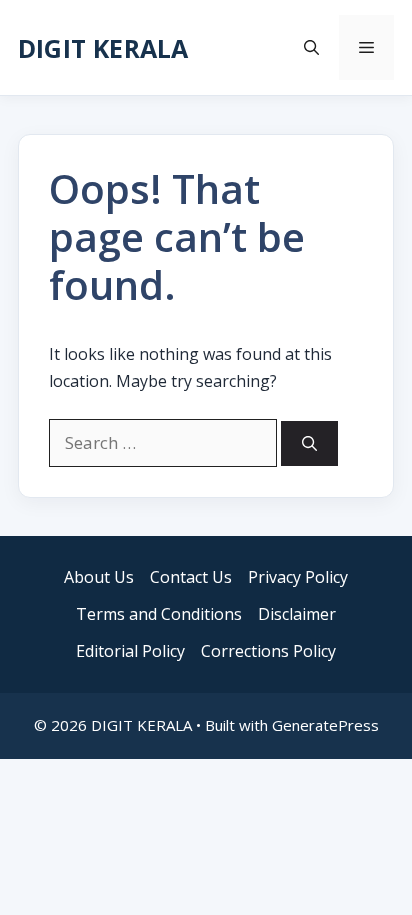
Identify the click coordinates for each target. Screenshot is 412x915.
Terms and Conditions (159, 614)
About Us (99, 577)
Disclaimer (297, 614)
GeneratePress (325, 725)
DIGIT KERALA (103, 48)
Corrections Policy (268, 651)
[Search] (309, 443)
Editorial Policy (130, 651)
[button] (311, 47)
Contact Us (191, 577)
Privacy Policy (298, 577)
